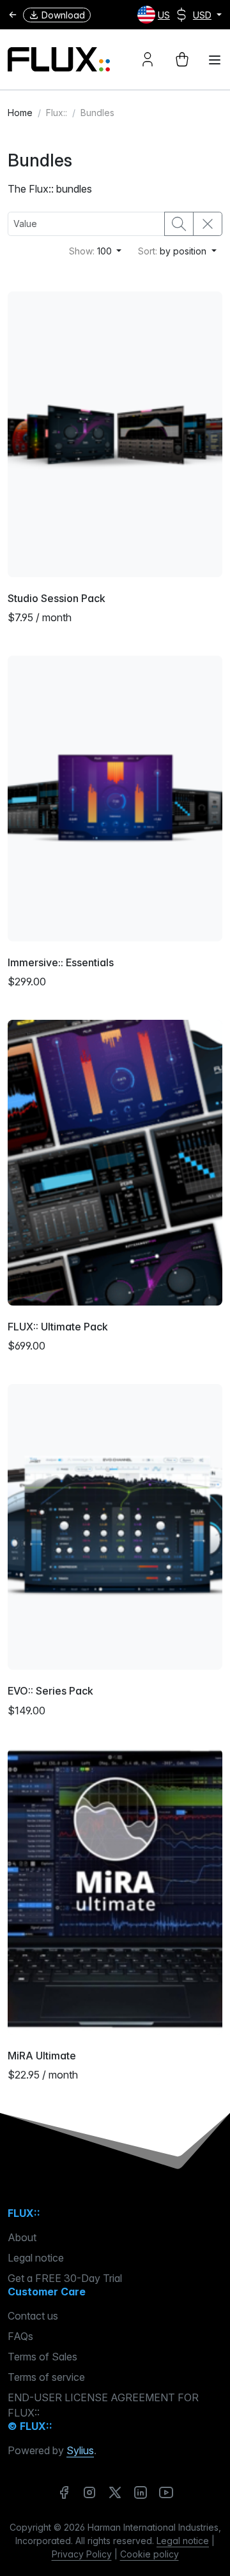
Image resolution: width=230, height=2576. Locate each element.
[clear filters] (208, 224)
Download (63, 15)
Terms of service (46, 2377)
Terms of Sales (42, 2357)
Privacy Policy (82, 2554)
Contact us (33, 2316)
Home (20, 113)
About (22, 2237)
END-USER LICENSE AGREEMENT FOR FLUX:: (103, 2405)
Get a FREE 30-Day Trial (65, 2278)
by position (173, 251)
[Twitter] (115, 2492)
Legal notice (36, 2258)
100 (92, 251)
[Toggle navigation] (215, 60)
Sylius (80, 2450)
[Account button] (148, 59)
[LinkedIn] (141, 2492)
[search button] (179, 224)
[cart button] (182, 59)
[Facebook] (64, 2492)
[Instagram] (89, 2492)
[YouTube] (166, 2492)
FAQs (20, 2336)
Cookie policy (149, 2554)
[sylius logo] (59, 60)
